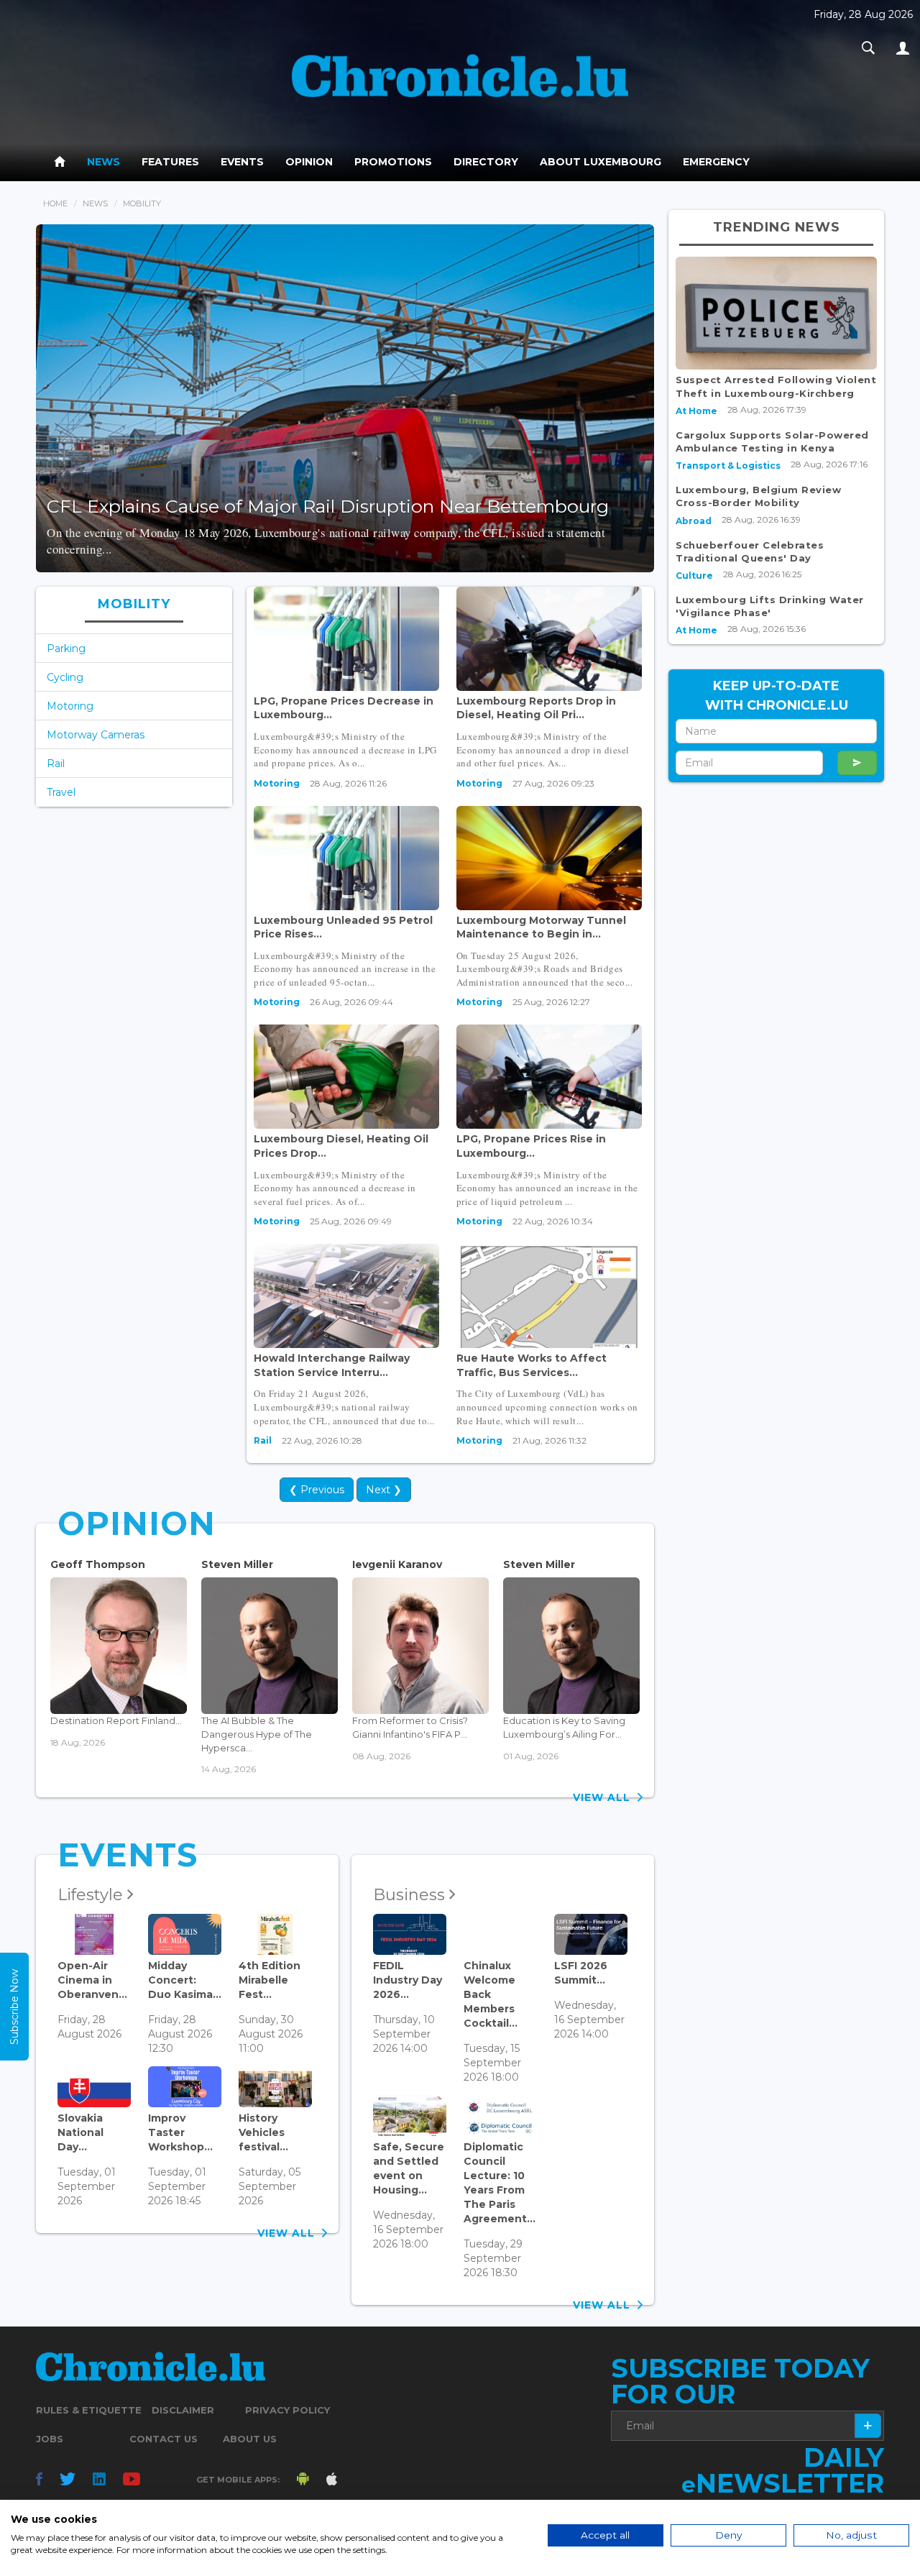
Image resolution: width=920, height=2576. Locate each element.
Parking (66, 648)
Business (411, 1895)
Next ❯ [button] (384, 1490)
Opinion (309, 162)
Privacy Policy (287, 2410)
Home (55, 203)
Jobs (50, 2439)
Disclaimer (183, 2410)
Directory (486, 162)
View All (605, 1797)
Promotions (393, 162)
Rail (56, 764)
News (103, 162)
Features (170, 162)
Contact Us (164, 2439)
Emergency (716, 162)
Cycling (65, 677)
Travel (61, 792)
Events (242, 162)
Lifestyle (92, 1895)
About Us (250, 2439)
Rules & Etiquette (89, 2410)
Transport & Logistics (728, 466)
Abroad (694, 521)
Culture (694, 576)
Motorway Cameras (96, 735)
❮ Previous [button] (317, 1490)
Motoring (70, 706)
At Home (696, 411)
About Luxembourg (601, 162)
